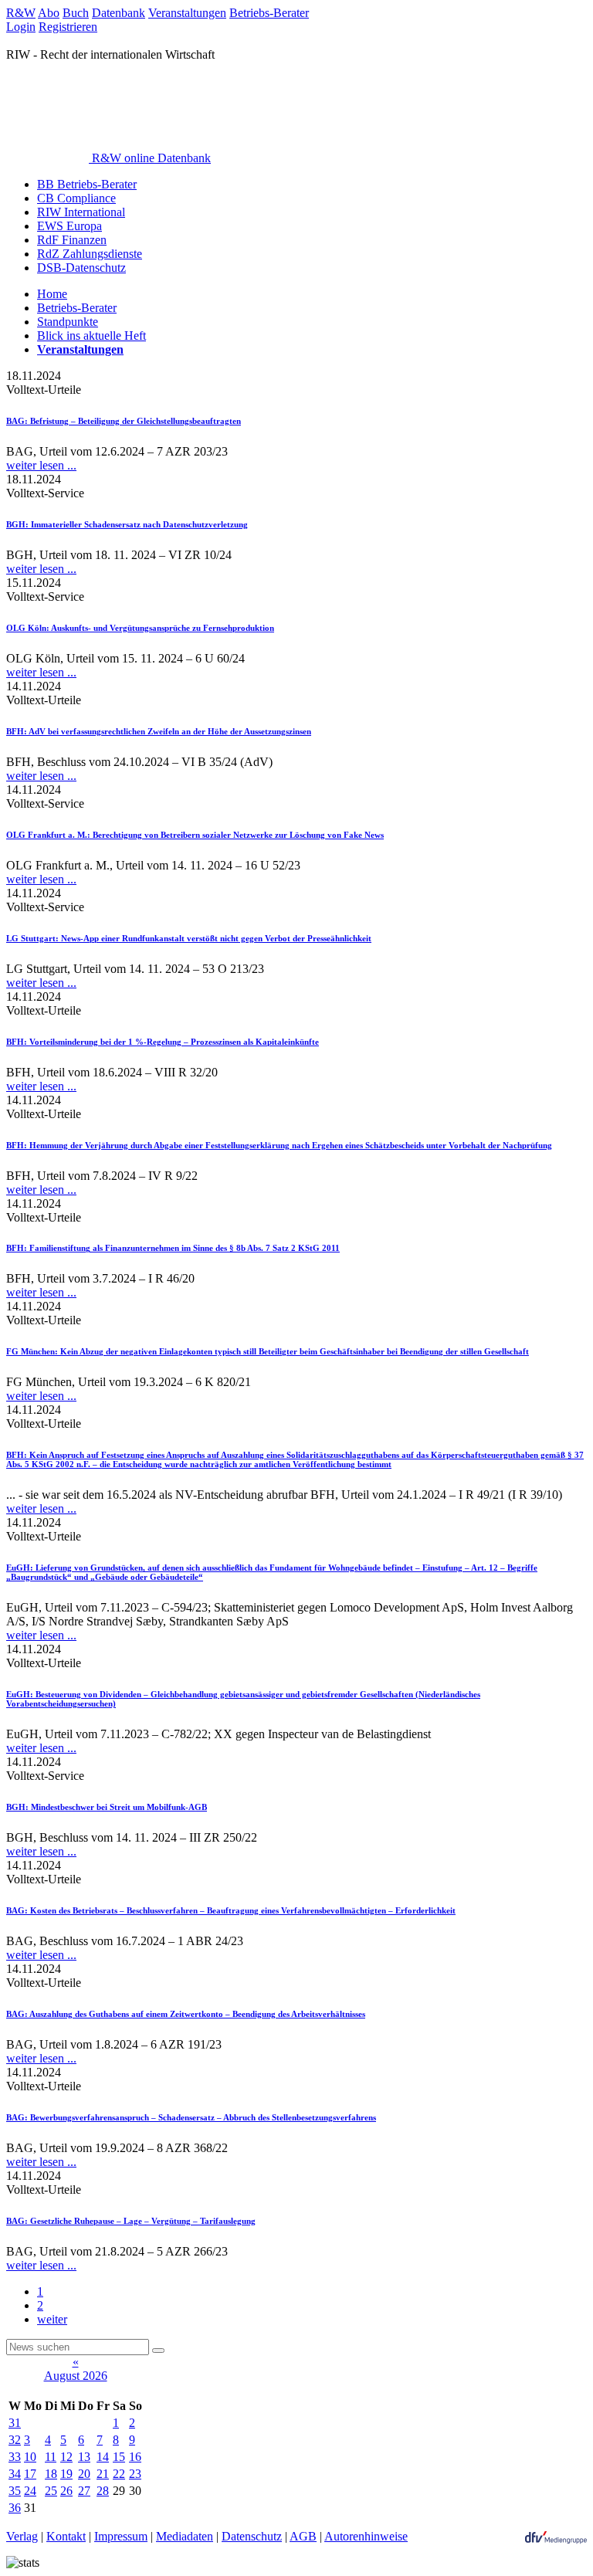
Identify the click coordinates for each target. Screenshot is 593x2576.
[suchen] (158, 2351)
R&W (21, 13)
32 (15, 2440)
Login (21, 27)
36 (15, 2508)
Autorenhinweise (366, 2536)
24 (30, 2491)
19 (66, 2474)
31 (15, 2423)
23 (135, 2474)
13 (84, 2457)
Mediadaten (185, 2536)
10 (30, 2457)
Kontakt (66, 2536)
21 (103, 2474)
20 (84, 2474)
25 (51, 2491)
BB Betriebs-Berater (87, 184)
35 (15, 2491)
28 (103, 2491)
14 (103, 2457)
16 (135, 2457)
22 (119, 2474)
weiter (52, 2319)
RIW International (81, 212)
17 (30, 2474)
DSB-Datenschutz (81, 268)
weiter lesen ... (41, 465)
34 (15, 2474)
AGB (303, 2536)
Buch (76, 13)
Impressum (121, 2536)
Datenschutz (252, 2536)
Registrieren (68, 27)
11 (51, 2457)
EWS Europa (69, 226)
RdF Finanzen (72, 240)
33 (15, 2457)
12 (66, 2457)
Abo (49, 13)
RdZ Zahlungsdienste (90, 254)
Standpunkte (68, 322)
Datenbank (119, 13)
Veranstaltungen (187, 13)
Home (52, 294)
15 (119, 2457)
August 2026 (76, 2376)
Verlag (22, 2536)
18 (51, 2474)
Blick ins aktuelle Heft (91, 336)
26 (66, 2491)
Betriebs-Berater (269, 13)
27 (84, 2491)
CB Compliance (76, 198)
